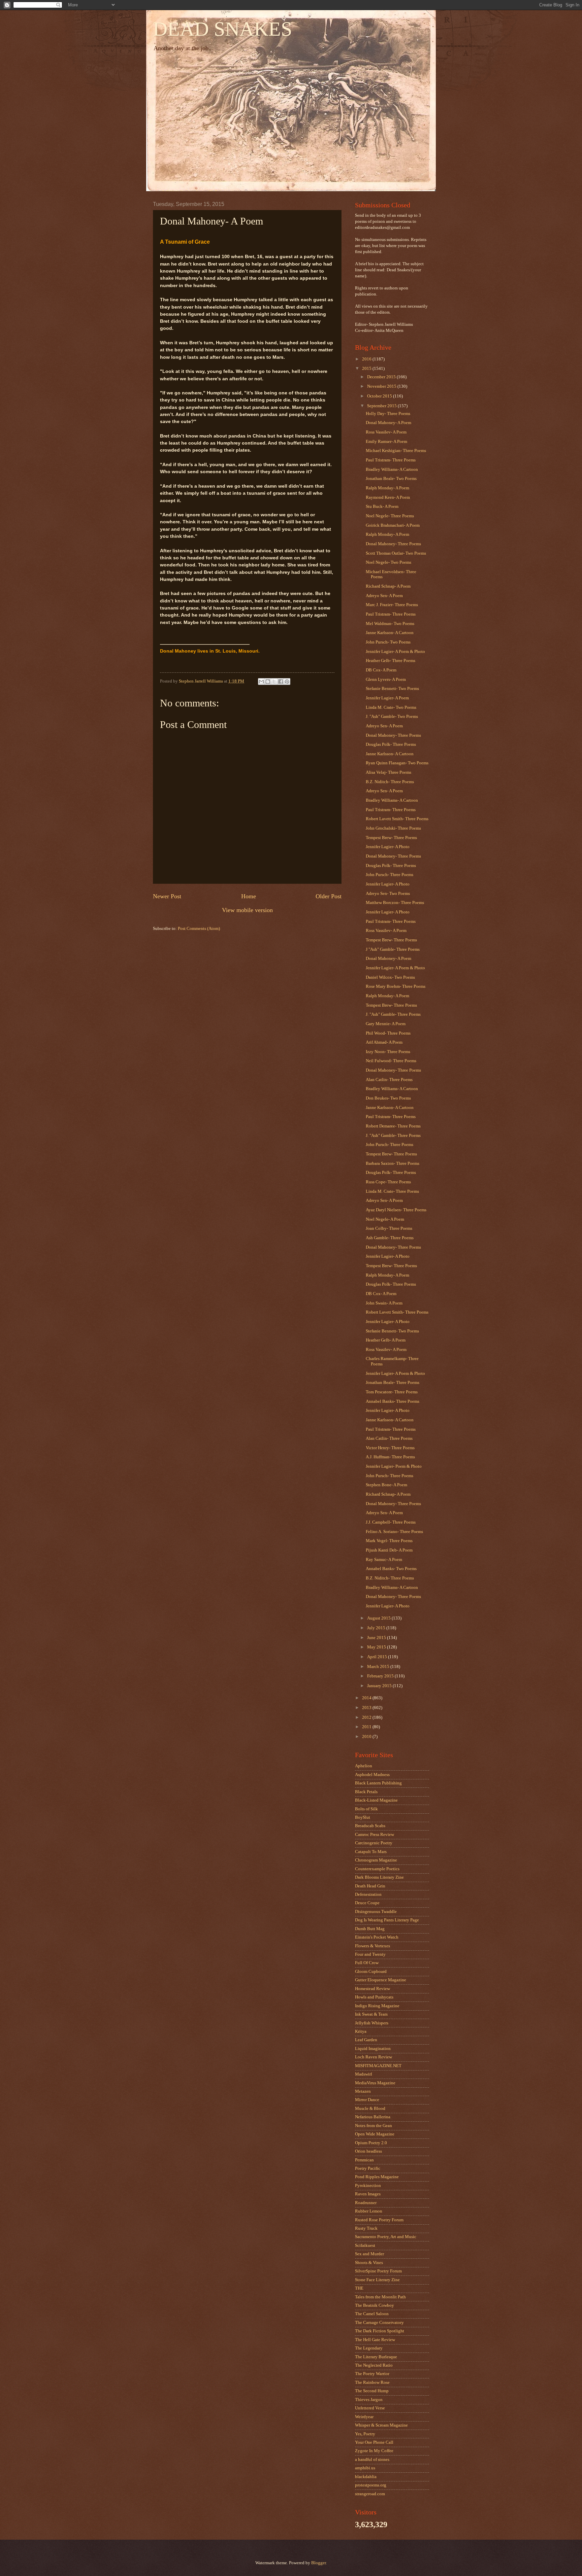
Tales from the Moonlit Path (380, 2297)
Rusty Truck (366, 2228)
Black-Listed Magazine (376, 1800)
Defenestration (368, 1894)
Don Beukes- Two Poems (388, 1098)
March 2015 (379, 1667)
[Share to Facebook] (281, 682)
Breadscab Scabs (370, 1826)
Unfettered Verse (370, 2408)
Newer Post (167, 896)
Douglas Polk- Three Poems (391, 744)
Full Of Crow (367, 1963)
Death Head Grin (370, 1886)
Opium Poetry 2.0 (371, 2143)
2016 (367, 359)
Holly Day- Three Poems (388, 414)
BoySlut (363, 1817)
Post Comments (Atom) (199, 929)
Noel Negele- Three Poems (390, 516)
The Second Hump (372, 2391)
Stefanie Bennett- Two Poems (392, 689)
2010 (367, 1737)
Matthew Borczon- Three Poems (395, 903)
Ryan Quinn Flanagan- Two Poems (397, 763)
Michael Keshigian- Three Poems (396, 451)
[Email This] (261, 682)
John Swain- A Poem (384, 1303)
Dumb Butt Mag (370, 1929)
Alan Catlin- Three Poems (389, 1080)
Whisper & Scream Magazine (381, 2425)
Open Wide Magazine (375, 2134)
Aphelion (364, 1766)
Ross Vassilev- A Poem (386, 432)
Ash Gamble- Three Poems (390, 1238)
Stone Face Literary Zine (377, 2280)
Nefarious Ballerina (373, 2117)
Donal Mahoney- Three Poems (393, 544)
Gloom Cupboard (371, 1972)
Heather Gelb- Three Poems (391, 661)
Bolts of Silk (366, 1809)
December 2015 (382, 377)
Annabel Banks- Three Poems (393, 1401)
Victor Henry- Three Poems (390, 1448)
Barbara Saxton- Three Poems (393, 1163)
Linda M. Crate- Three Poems (392, 1191)
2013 (367, 1708)
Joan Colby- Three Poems (389, 1228)
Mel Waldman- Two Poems (390, 624)
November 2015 (382, 386)
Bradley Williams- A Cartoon (392, 469)
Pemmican (364, 2160)
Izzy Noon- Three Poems (388, 1052)
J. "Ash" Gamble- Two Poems (392, 717)
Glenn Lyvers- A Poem (386, 680)
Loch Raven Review (374, 2057)
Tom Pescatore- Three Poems (392, 1392)
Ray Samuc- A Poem (384, 1560)
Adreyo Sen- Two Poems (388, 894)
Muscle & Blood (370, 2109)
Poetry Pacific (368, 2168)
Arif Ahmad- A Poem (384, 1042)
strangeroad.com (370, 2494)
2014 (367, 1698)
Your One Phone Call (374, 2442)
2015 (367, 369)
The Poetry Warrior (372, 2374)
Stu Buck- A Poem (382, 507)
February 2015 (381, 1676)
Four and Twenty (370, 1954)
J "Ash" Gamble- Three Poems (393, 949)
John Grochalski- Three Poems (393, 828)
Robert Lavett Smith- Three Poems (397, 819)
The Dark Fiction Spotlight (380, 2331)
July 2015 (377, 1628)
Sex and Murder (369, 2254)
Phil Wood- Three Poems (388, 1033)
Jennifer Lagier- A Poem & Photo (395, 652)
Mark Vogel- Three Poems (389, 1541)
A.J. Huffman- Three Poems (390, 1457)
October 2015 (380, 396)
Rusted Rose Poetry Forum (379, 2220)
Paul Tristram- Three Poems (391, 460)
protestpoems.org (371, 2485)
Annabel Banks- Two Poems (391, 1569)
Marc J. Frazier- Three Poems (392, 605)
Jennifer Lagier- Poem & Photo (394, 1466)
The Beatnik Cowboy (375, 2305)
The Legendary (369, 2348)
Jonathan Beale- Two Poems (391, 479)
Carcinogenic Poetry (374, 1843)
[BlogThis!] (268, 682)
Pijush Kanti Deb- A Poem (389, 1550)
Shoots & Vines (369, 2263)
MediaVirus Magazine (375, 2083)
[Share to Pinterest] (287, 682)
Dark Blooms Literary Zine (379, 1877)
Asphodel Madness (372, 1775)
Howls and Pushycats (374, 1997)
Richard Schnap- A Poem (388, 586)
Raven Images (368, 2194)
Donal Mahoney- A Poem (389, 423)
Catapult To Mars (371, 1852)
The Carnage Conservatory (379, 2323)
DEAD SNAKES (222, 29)
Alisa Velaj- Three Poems (389, 772)
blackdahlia (366, 2477)
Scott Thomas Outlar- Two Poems (396, 553)
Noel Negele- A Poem (385, 1219)
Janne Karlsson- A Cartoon (390, 633)
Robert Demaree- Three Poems (393, 1126)
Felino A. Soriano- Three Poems (394, 1532)
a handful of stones (372, 2460)
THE (359, 2288)
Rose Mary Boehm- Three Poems (396, 986)
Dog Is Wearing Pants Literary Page (387, 1920)
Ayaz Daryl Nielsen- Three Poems (396, 1210)
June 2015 (377, 1638)
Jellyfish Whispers (372, 2023)
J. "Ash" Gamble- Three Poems (393, 1014)
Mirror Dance (367, 2100)
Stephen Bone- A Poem (386, 1485)
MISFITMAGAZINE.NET (378, 2066)
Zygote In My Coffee (374, 2451)
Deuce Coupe (367, 1903)
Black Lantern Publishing (378, 1783)
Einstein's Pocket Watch (377, 1937)
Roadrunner (366, 2203)
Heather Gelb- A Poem (386, 1340)
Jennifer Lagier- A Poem (387, 698)
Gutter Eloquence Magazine (381, 1980)
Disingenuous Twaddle (376, 1912)
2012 (367, 1717)
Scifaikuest (365, 2246)
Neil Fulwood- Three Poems (391, 1061)
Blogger (318, 2563)
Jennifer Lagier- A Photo (388, 847)
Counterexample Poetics (377, 1869)
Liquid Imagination (373, 2049)
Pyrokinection (368, 2186)
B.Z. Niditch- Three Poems (390, 782)
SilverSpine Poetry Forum (378, 2271)
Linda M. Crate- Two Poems (391, 707)
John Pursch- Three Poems (390, 875)
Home (249, 896)
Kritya (361, 2031)
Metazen (363, 2091)
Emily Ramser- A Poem (386, 442)
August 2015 (379, 1618)
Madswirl (364, 2074)
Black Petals (366, 1792)
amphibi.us (365, 2468)
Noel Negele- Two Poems (389, 562)
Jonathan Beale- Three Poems (393, 1383)
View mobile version (247, 910)
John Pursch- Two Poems (388, 642)
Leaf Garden (366, 2040)
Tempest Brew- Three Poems (391, 838)
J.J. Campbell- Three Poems (391, 1522)
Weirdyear (364, 2417)
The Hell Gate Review (375, 2340)
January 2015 (380, 1686)
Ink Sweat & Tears (371, 2014)
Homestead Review (373, 1989)
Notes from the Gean (374, 2126)
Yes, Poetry (365, 2434)
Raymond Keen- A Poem (388, 497)
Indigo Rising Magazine (377, 2006)
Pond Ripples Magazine (377, 2177)
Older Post (329, 896)
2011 (367, 1727)
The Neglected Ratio (374, 2365)
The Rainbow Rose (372, 2382)
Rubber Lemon (369, 2211)
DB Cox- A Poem (381, 670)
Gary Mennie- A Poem (386, 1024)
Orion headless (368, 2151)
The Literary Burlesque (376, 2357)
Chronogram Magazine (376, 1860)
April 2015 (378, 1657)
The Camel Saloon (372, 2314)
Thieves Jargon (369, 2400)
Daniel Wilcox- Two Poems (390, 977)
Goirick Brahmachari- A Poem (393, 525)
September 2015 (382, 406)
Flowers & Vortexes (373, 1946)
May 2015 (377, 1647)
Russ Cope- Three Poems (388, 1182)
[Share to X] (274, 682)
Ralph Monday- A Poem (387, 488)
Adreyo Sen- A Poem (384, 596)
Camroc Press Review (375, 1835)
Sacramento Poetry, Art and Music (386, 2237)
